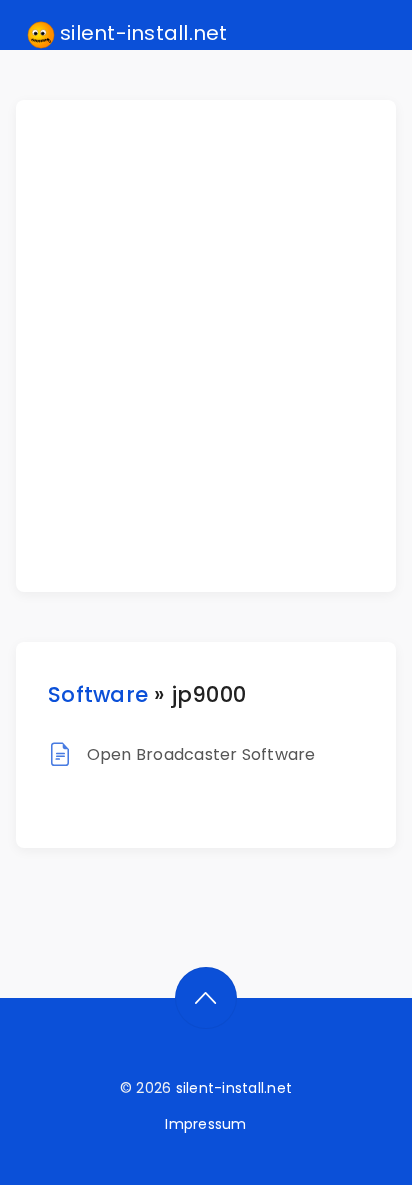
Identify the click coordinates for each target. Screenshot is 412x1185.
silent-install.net (141, 33)
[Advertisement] (206, 346)
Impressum (205, 1124)
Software (98, 694)
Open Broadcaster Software (201, 754)
